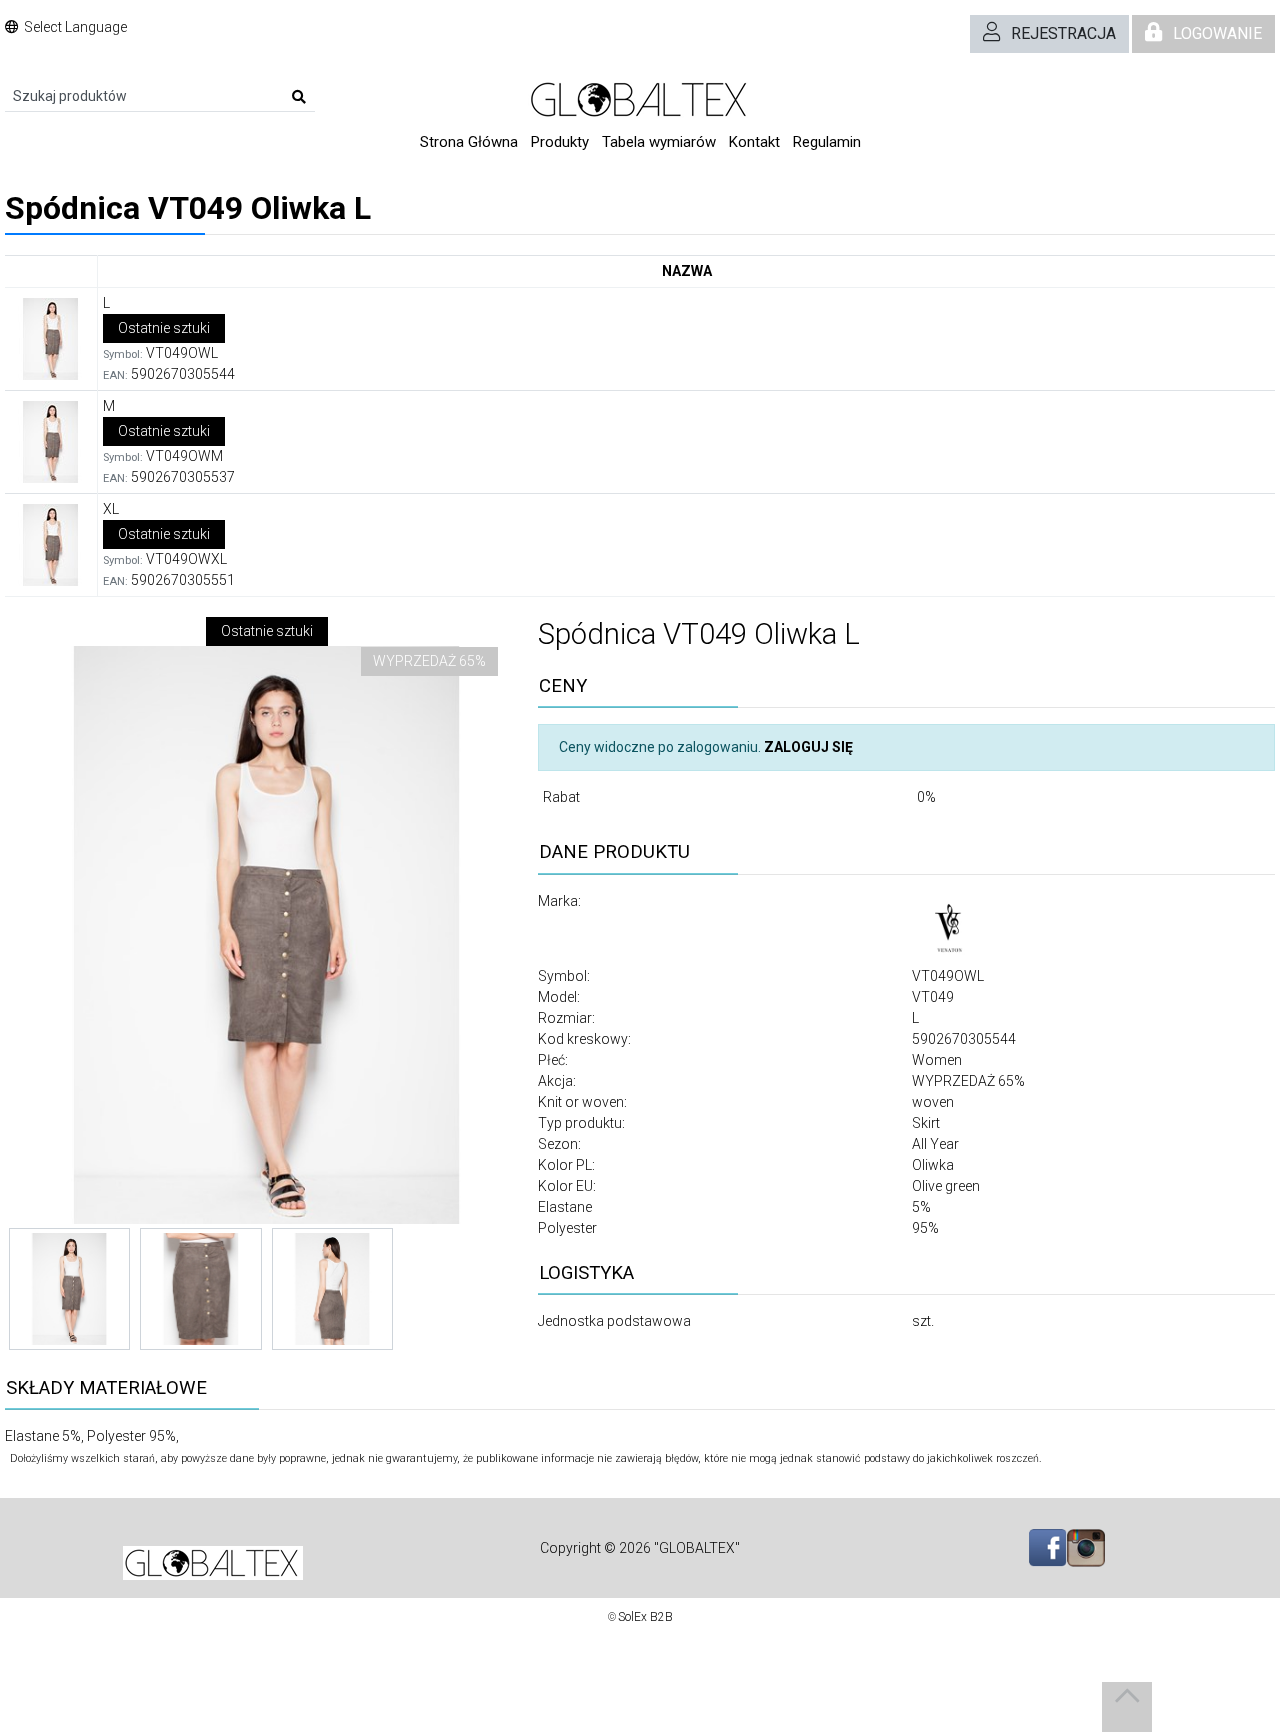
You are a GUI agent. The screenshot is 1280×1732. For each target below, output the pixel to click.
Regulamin (827, 142)
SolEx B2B (645, 1617)
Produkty (560, 142)
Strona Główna (469, 142)
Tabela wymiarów (659, 142)
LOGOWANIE (1217, 33)
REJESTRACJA (1063, 33)
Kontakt (754, 142)
